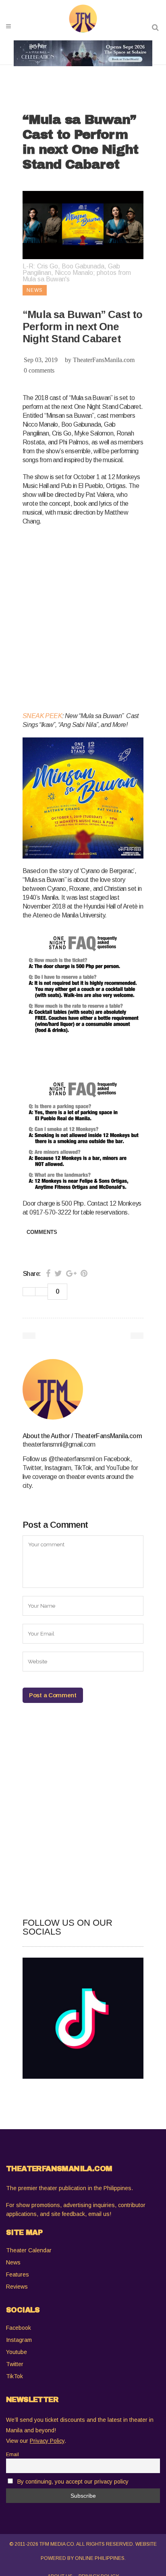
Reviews (17, 2287)
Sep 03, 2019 (41, 360)
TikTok (15, 2376)
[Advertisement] (83, 617)
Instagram (19, 2340)
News (13, 2262)
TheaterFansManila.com (104, 360)
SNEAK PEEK (42, 716)
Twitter (15, 2364)
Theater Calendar (29, 2250)
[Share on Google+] (71, 1273)
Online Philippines (100, 2558)
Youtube (17, 2352)
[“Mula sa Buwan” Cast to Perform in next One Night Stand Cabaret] (83, 1389)
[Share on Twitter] (58, 1273)
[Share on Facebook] (48, 1273)
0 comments (39, 370)
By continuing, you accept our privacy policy (73, 2482)
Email (12, 2455)
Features (18, 2274)
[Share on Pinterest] (84, 1273)
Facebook (19, 2328)
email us (99, 2214)
